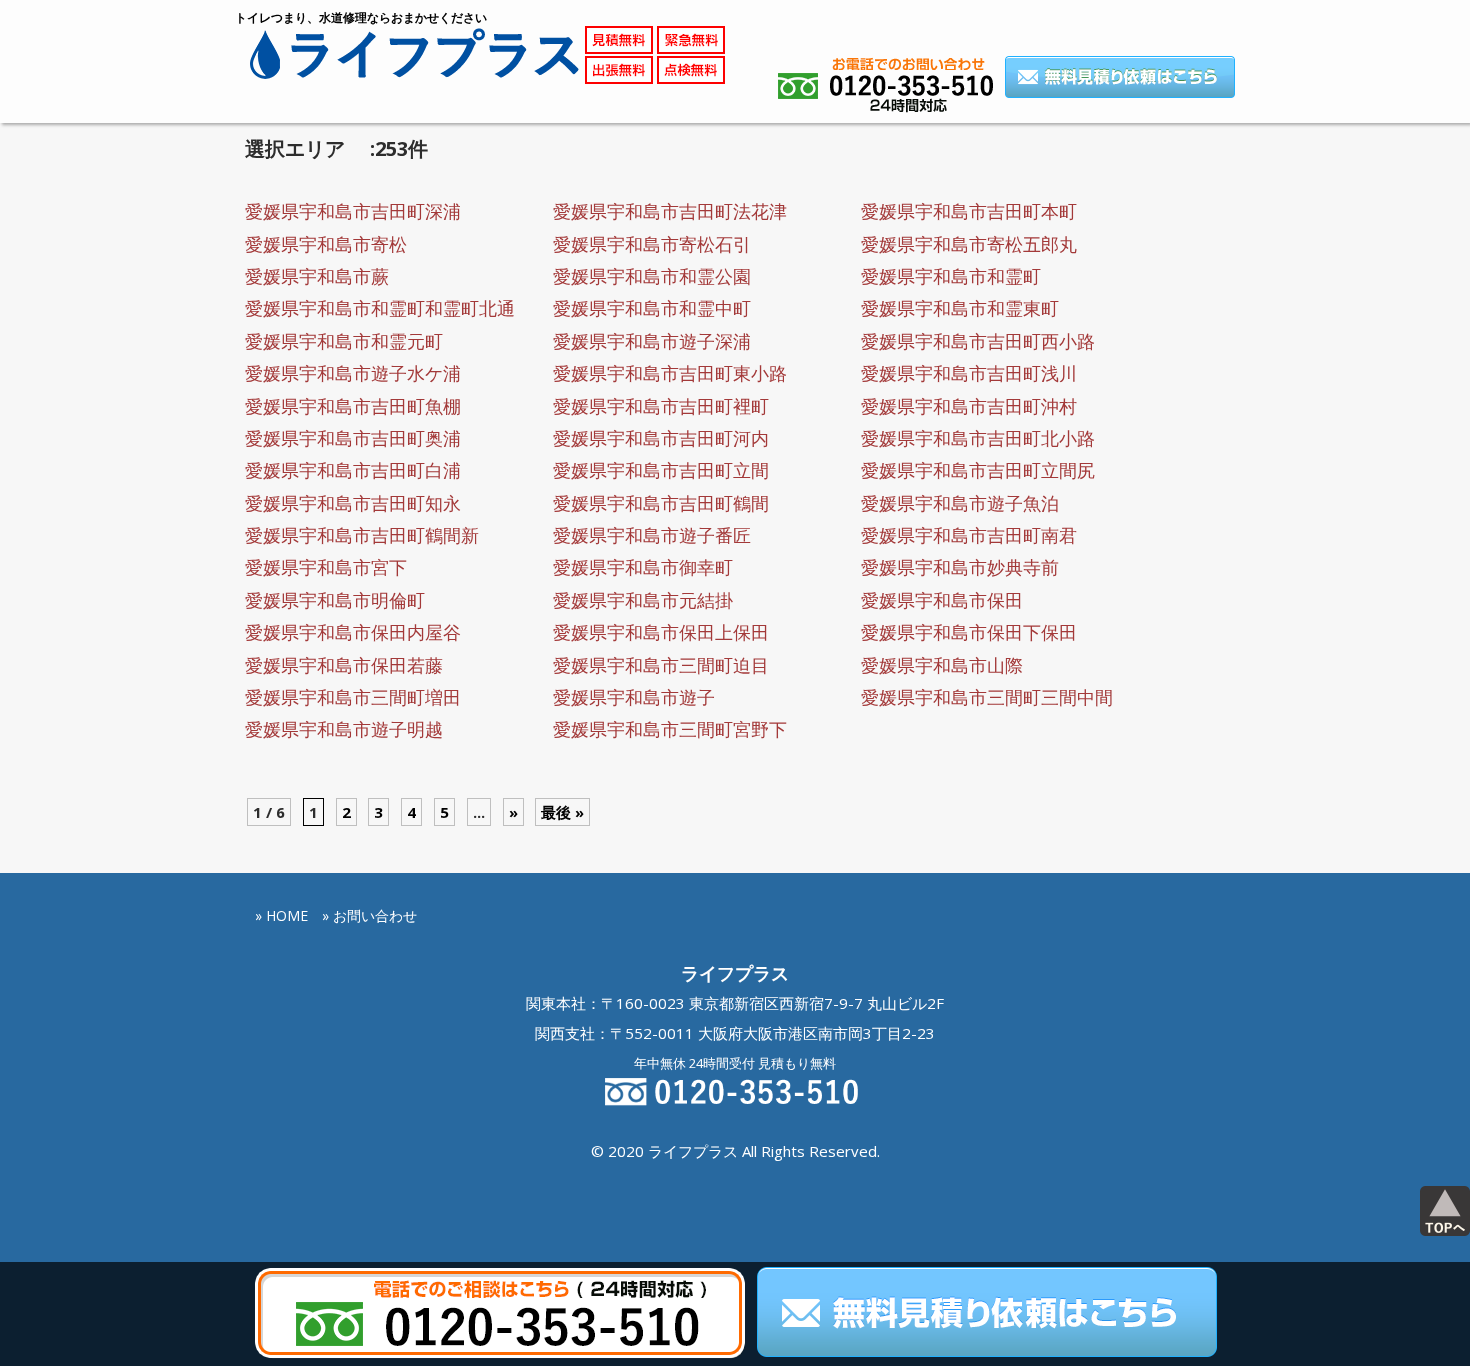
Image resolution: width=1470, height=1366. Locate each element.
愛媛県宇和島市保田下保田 (969, 632)
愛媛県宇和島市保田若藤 (344, 665)
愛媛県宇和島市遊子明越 (344, 729)
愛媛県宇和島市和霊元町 (344, 341)
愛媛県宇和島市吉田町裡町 (661, 406)
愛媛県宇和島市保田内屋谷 (353, 632)
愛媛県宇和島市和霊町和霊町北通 (380, 308)
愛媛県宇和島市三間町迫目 (661, 665)
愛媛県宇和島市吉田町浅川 (969, 373)
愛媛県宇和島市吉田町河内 (661, 438)
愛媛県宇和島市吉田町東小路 (670, 373)
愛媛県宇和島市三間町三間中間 (987, 697)
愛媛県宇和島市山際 (942, 665)
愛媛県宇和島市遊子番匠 (652, 535)
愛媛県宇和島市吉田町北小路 (978, 438)
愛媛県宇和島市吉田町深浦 (353, 211)
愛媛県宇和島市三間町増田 (353, 697)
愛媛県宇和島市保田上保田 (661, 632)
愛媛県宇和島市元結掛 (643, 600)
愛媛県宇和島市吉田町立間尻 (978, 470)
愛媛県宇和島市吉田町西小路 (978, 341)
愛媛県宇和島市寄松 (326, 244)
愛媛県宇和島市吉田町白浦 (353, 470)
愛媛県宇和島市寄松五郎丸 (969, 244)
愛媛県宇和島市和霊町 (951, 276)
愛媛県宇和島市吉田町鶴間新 (362, 535)
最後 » (562, 812)
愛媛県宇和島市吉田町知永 (353, 503)
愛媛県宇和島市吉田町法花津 (670, 211)
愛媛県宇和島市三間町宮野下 (670, 729)
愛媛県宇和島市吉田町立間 (661, 470)
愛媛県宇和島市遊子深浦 (652, 341)
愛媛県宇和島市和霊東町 (960, 308)
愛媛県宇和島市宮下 (326, 567)
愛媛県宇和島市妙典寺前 (960, 567)
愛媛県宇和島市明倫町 (335, 600)
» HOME (281, 915)
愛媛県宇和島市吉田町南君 (969, 535)
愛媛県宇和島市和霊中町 (652, 308)
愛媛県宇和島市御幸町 (643, 567)
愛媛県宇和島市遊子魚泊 (960, 503)
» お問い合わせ (369, 915)
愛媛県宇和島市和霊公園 (652, 276)
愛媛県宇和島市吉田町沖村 (969, 406)
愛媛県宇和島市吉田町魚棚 (353, 406)
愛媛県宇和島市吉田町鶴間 (661, 503)
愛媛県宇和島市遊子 (634, 697)
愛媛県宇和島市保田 (942, 600)
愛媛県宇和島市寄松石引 (652, 244)
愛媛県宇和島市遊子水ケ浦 (353, 373)
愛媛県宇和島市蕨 (317, 276)
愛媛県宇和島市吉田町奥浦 (353, 438)
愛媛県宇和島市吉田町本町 (969, 211)
